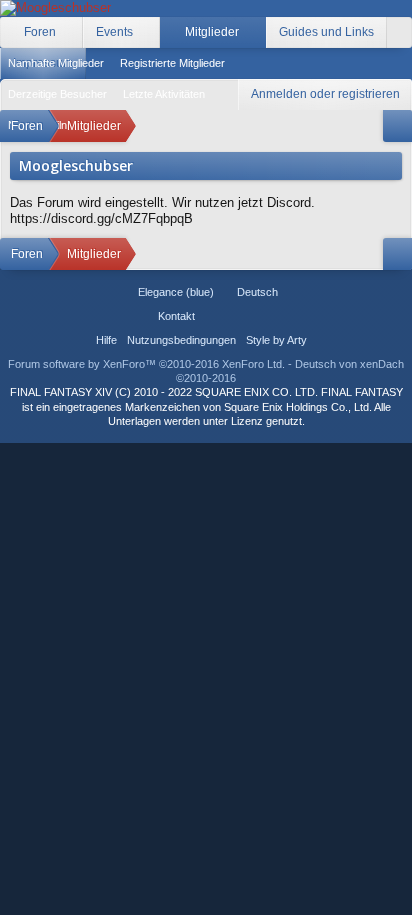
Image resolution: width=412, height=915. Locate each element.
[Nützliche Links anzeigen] (397, 126)
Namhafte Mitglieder (56, 63)
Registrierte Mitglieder (172, 63)
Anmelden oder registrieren (325, 94)
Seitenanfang (237, 316)
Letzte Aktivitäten (164, 94)
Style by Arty (276, 340)
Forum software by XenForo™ (146, 364)
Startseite (212, 316)
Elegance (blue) (176, 292)
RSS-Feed (261, 316)
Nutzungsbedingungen (181, 340)
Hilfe (106, 340)
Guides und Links (326, 32)
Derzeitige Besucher (57, 94)
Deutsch (257, 292)
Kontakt (176, 316)
